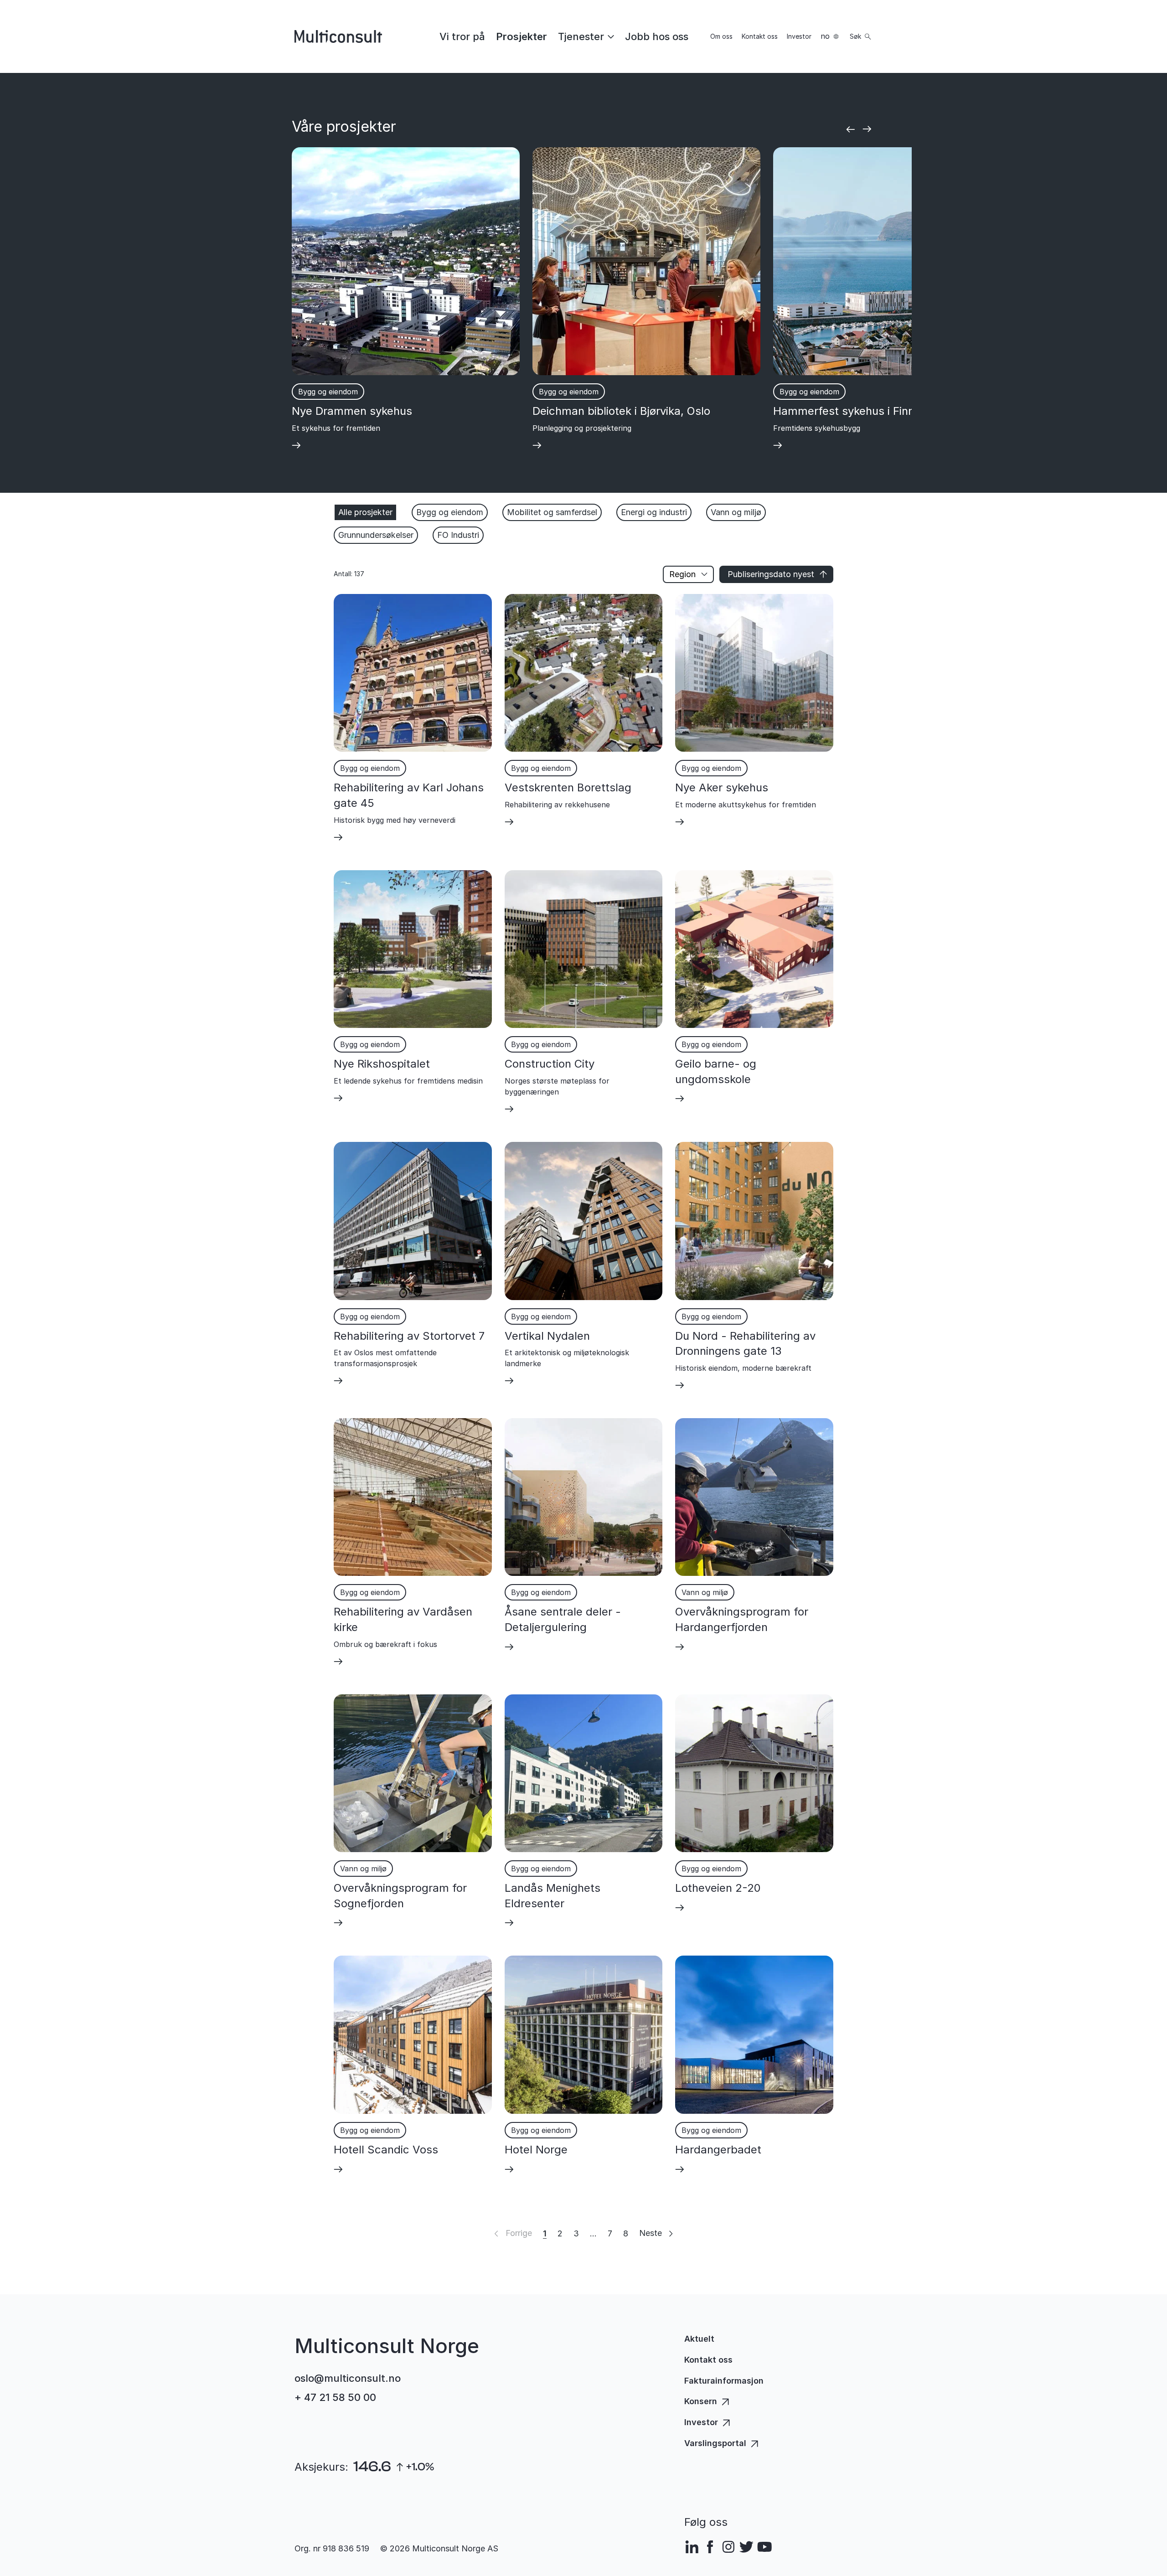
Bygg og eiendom (450, 512)
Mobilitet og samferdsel (552, 512)
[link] (462, 36)
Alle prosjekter (365, 512)
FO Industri (458, 535)
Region (682, 574)
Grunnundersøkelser (376, 535)
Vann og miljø (736, 512)
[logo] (338, 36)
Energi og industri (654, 512)
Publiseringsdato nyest (771, 574)
